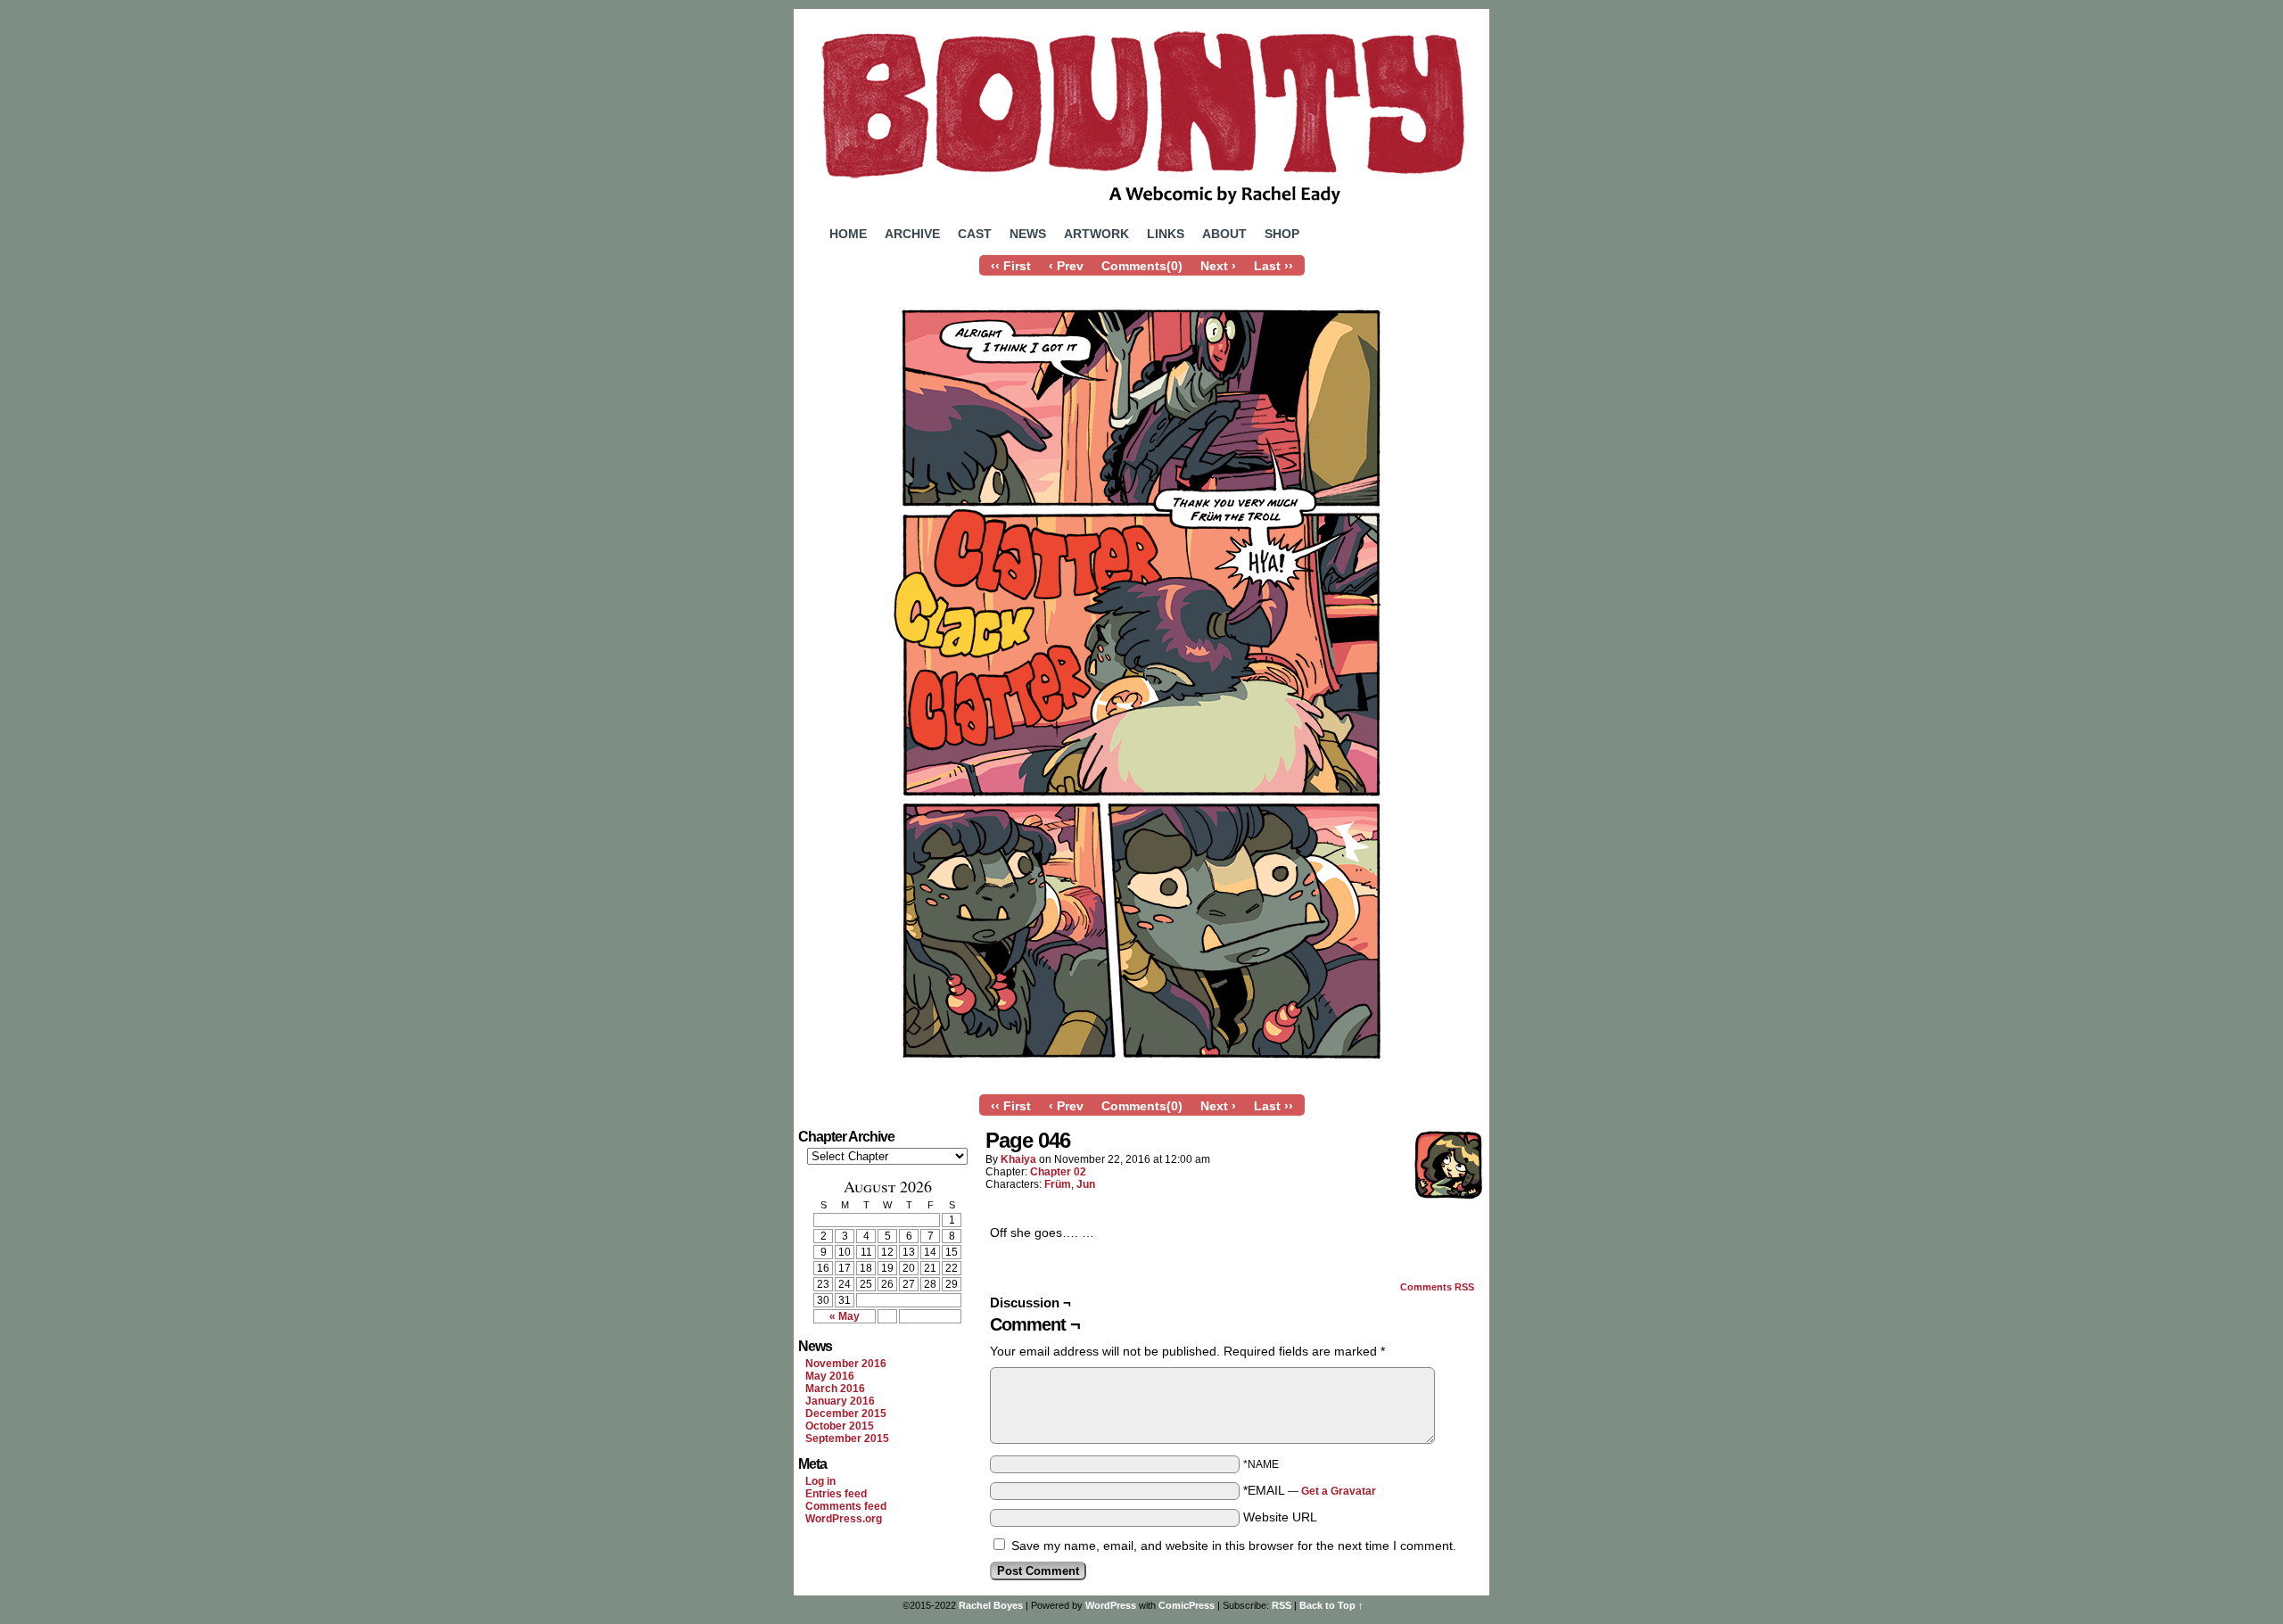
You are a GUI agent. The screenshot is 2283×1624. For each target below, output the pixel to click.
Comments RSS (1437, 1287)
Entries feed (836, 1494)
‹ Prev (1066, 266)
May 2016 (830, 1376)
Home (848, 234)
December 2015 (846, 1414)
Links (1166, 234)
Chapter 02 (1058, 1172)
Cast (975, 234)
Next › (1218, 266)
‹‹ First (1011, 266)
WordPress (1111, 1605)
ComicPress (1187, 1605)
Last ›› (1273, 266)
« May (845, 1316)
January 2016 (840, 1401)
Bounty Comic (1141, 114)
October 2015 (840, 1426)
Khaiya (1018, 1159)
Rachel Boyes (991, 1605)
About (1224, 234)
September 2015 (847, 1439)
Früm (1058, 1184)
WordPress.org (844, 1519)
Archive (912, 234)
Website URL (1280, 1517)
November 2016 (846, 1364)
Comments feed (846, 1506)
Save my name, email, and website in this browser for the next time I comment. (1234, 1546)
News (1028, 234)
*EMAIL (1310, 1490)
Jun (1086, 1184)
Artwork (1096, 234)
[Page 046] (1141, 1082)
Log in (820, 1481)
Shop (1282, 234)
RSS (1282, 1605)
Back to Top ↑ (1331, 1605)
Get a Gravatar (1339, 1491)
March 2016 (835, 1389)
